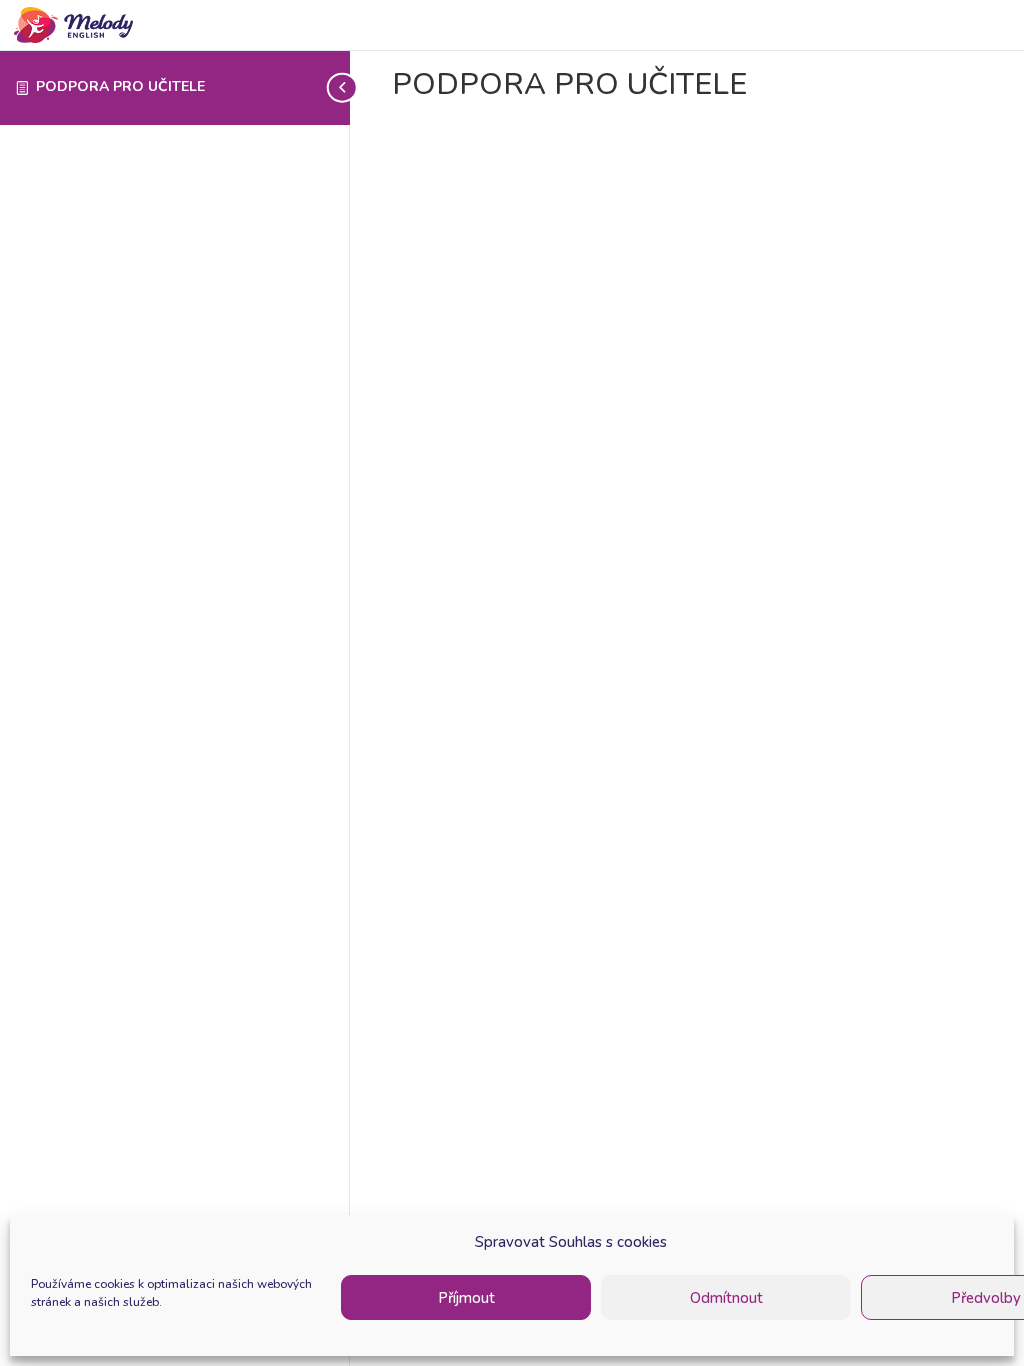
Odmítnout (726, 1298)
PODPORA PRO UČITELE (120, 86)
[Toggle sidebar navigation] (344, 87)
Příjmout (466, 1298)
